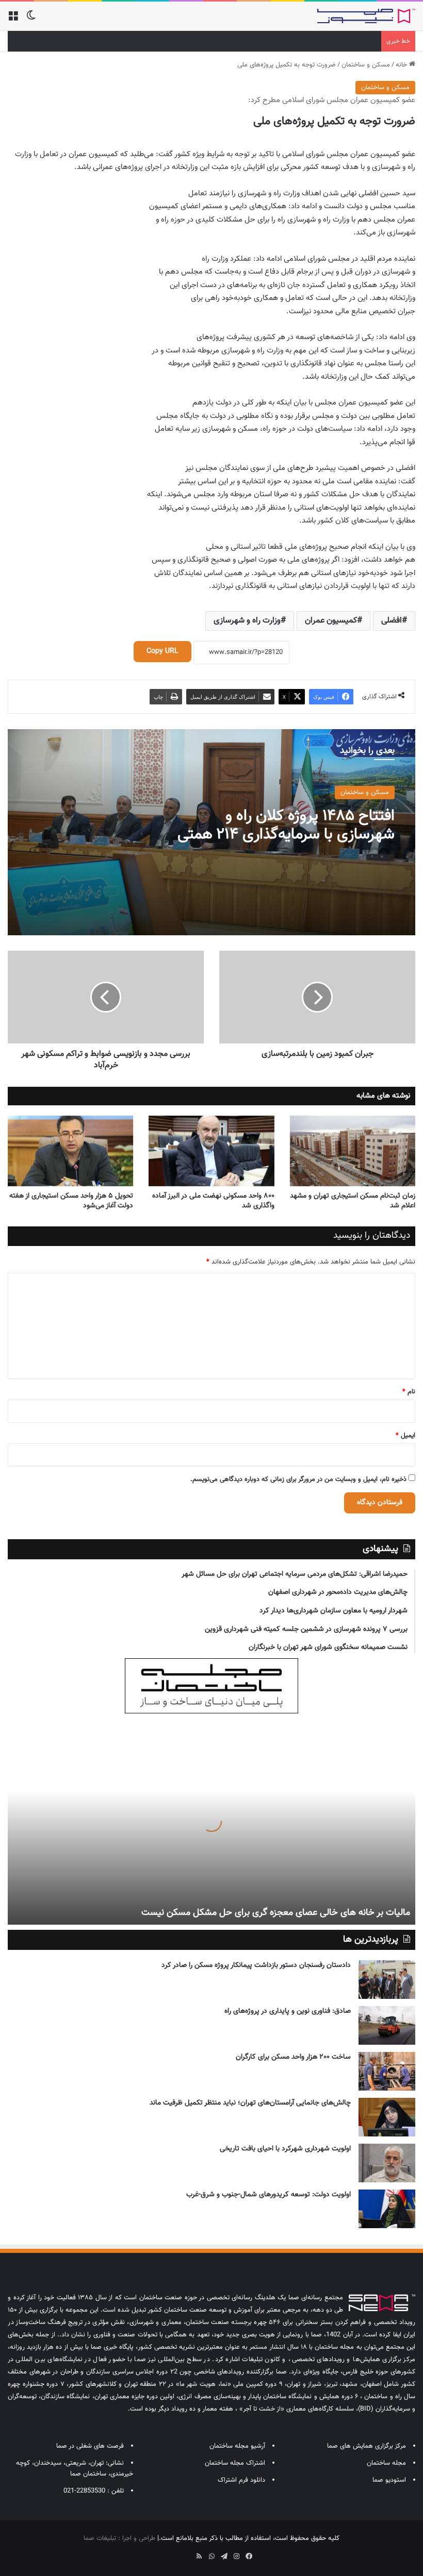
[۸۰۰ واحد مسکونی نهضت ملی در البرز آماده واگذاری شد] (211, 1151)
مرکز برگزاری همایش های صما (367, 2446)
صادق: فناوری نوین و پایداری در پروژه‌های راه (288, 2011)
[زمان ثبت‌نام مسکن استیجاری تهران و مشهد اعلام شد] (353, 1151)
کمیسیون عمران (331, 621)
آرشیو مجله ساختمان (237, 2446)
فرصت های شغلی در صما (90, 2446)
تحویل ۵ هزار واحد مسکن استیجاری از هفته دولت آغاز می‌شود (71, 1201)
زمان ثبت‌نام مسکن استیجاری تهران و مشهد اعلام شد (353, 1201)
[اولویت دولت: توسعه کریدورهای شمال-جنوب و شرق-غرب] (387, 2209)
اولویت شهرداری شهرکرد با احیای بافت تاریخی (285, 2149)
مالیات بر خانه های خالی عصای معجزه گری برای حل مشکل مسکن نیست (276, 1913)
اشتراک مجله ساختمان (235, 2463)
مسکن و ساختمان (366, 65)
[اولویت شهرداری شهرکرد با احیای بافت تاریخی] (387, 2163)
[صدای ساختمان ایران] (366, 16)
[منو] (13, 20)
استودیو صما (389, 2480)
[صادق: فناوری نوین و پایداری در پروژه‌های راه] (387, 2025)
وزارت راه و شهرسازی (247, 621)
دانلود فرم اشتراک (241, 2480)
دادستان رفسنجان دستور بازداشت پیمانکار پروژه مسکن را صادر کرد (256, 1965)
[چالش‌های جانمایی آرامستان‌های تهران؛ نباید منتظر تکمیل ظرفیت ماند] (387, 2117)
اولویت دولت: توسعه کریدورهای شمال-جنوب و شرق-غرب (269, 2195)
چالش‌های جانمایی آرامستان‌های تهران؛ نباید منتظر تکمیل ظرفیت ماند (250, 2103)
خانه (402, 65)
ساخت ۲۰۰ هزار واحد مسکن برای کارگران (293, 2057)
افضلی (392, 621)
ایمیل (405, 1436)
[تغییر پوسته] (31, 20)
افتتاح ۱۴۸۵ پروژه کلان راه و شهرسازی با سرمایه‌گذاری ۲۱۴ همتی (286, 825)
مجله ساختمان (386, 2463)
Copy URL (162, 651)
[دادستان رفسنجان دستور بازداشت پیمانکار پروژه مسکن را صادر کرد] (387, 1980)
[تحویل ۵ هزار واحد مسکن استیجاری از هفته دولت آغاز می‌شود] (70, 1151)
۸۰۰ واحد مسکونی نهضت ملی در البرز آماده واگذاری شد (213, 1201)
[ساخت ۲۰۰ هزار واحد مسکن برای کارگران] (387, 2071)
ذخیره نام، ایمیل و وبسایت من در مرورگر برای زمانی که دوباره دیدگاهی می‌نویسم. (298, 1479)
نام (409, 1392)
